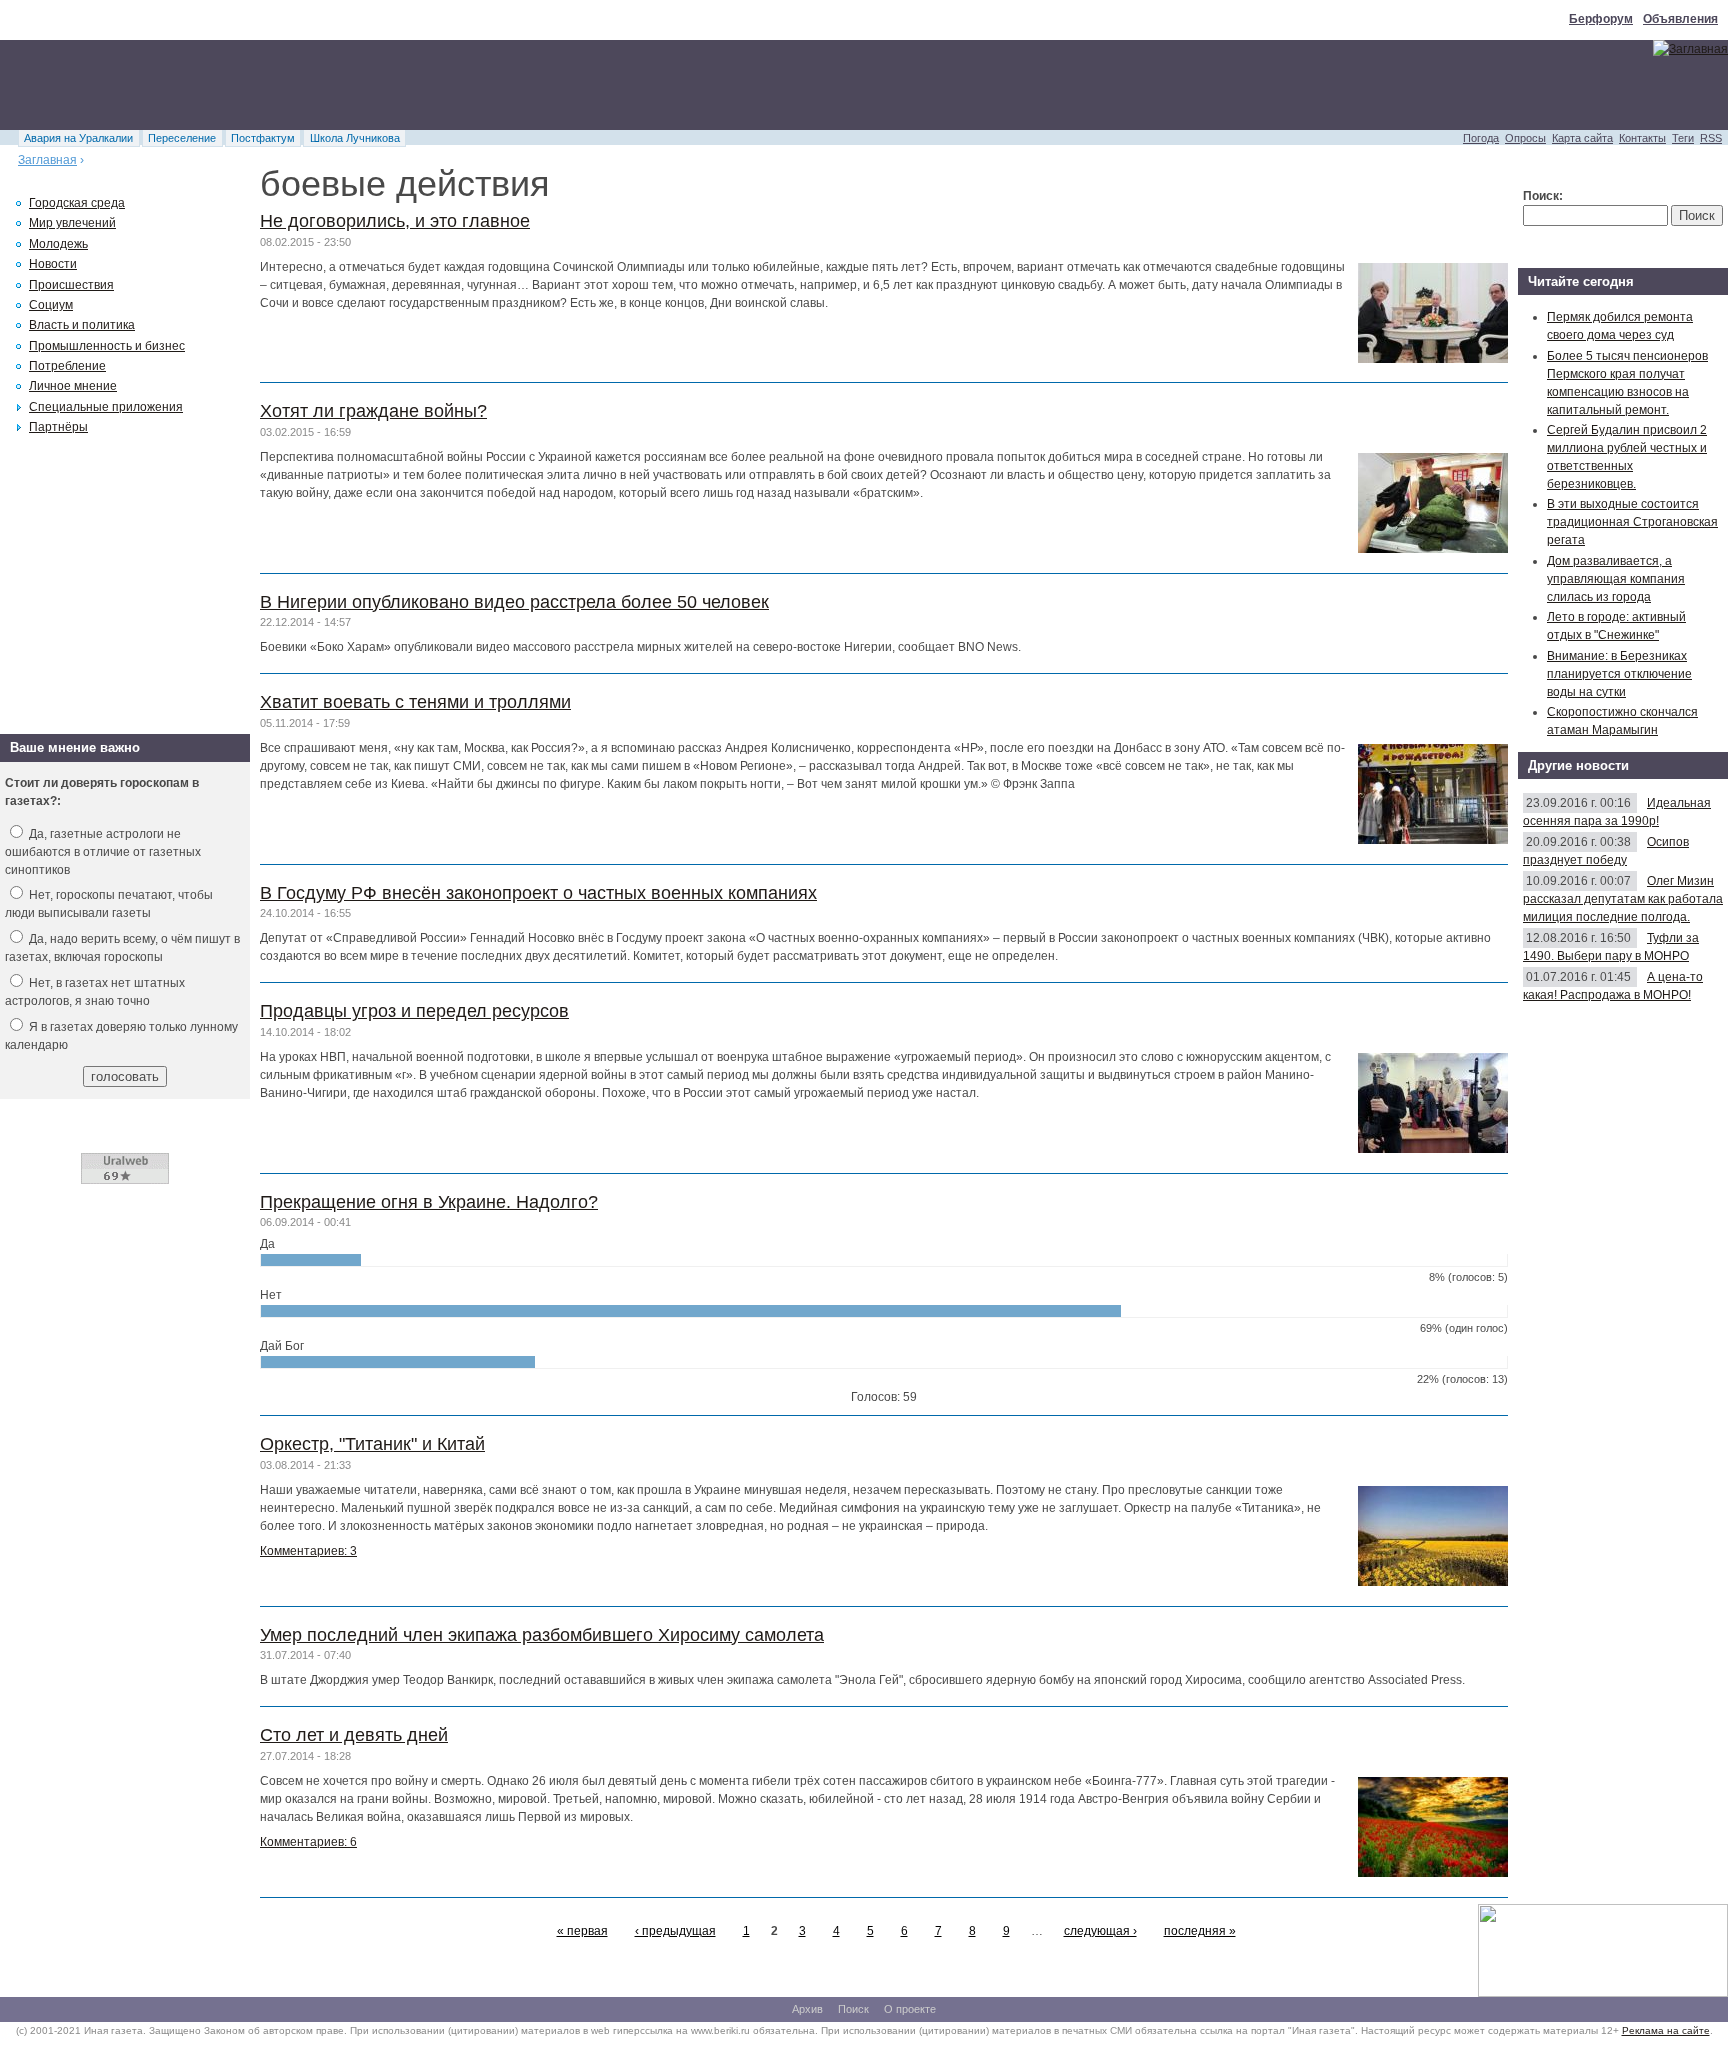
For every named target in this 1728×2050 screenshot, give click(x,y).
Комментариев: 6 (308, 1842)
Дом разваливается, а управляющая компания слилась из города (1616, 579)
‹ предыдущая (675, 1931)
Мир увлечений (72, 223)
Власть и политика (82, 325)
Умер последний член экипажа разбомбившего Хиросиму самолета (542, 1635)
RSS (1711, 138)
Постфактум (263, 138)
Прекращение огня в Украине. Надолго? (429, 1202)
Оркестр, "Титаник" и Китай (372, 1444)
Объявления (1680, 19)
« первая (582, 1931)
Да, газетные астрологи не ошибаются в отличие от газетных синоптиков (103, 852)
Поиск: (1543, 196)
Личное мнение (73, 386)
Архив (807, 2009)
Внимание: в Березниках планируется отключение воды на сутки (1619, 674)
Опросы (1525, 138)
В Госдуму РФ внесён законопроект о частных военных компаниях (538, 893)
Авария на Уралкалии (78, 138)
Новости (53, 264)
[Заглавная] (1690, 49)
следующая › (1100, 1931)
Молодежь (58, 244)
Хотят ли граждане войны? (373, 411)
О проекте (910, 2009)
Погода (1481, 138)
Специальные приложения (106, 407)
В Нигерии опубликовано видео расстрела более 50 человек (514, 602)
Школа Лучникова (355, 138)
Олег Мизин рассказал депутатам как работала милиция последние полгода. (1623, 899)
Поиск (853, 2009)
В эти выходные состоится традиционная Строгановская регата (1632, 522)
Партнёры (58, 427)
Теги (1683, 138)
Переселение (182, 138)
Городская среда (77, 203)
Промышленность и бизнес (107, 346)
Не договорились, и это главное (395, 221)
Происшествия (71, 285)
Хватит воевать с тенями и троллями (415, 702)
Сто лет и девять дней (354, 1735)
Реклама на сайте (1666, 2030)
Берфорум (1601, 19)
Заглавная (47, 160)
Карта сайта (1582, 138)
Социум (51, 305)
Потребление (67, 366)
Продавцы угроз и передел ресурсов (414, 1011)
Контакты (1642, 138)
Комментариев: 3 (308, 1551)
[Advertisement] (364, 85)
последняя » (1200, 1931)
